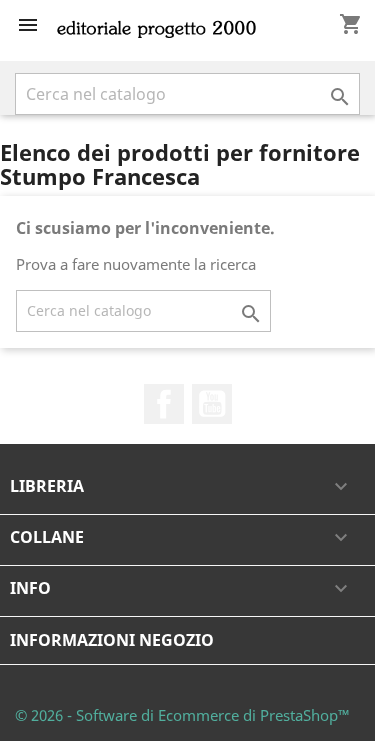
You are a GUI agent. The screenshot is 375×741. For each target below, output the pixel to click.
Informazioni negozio (112, 640)
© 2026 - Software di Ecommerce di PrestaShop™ (182, 715)
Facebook (164, 404)
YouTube (212, 404)
